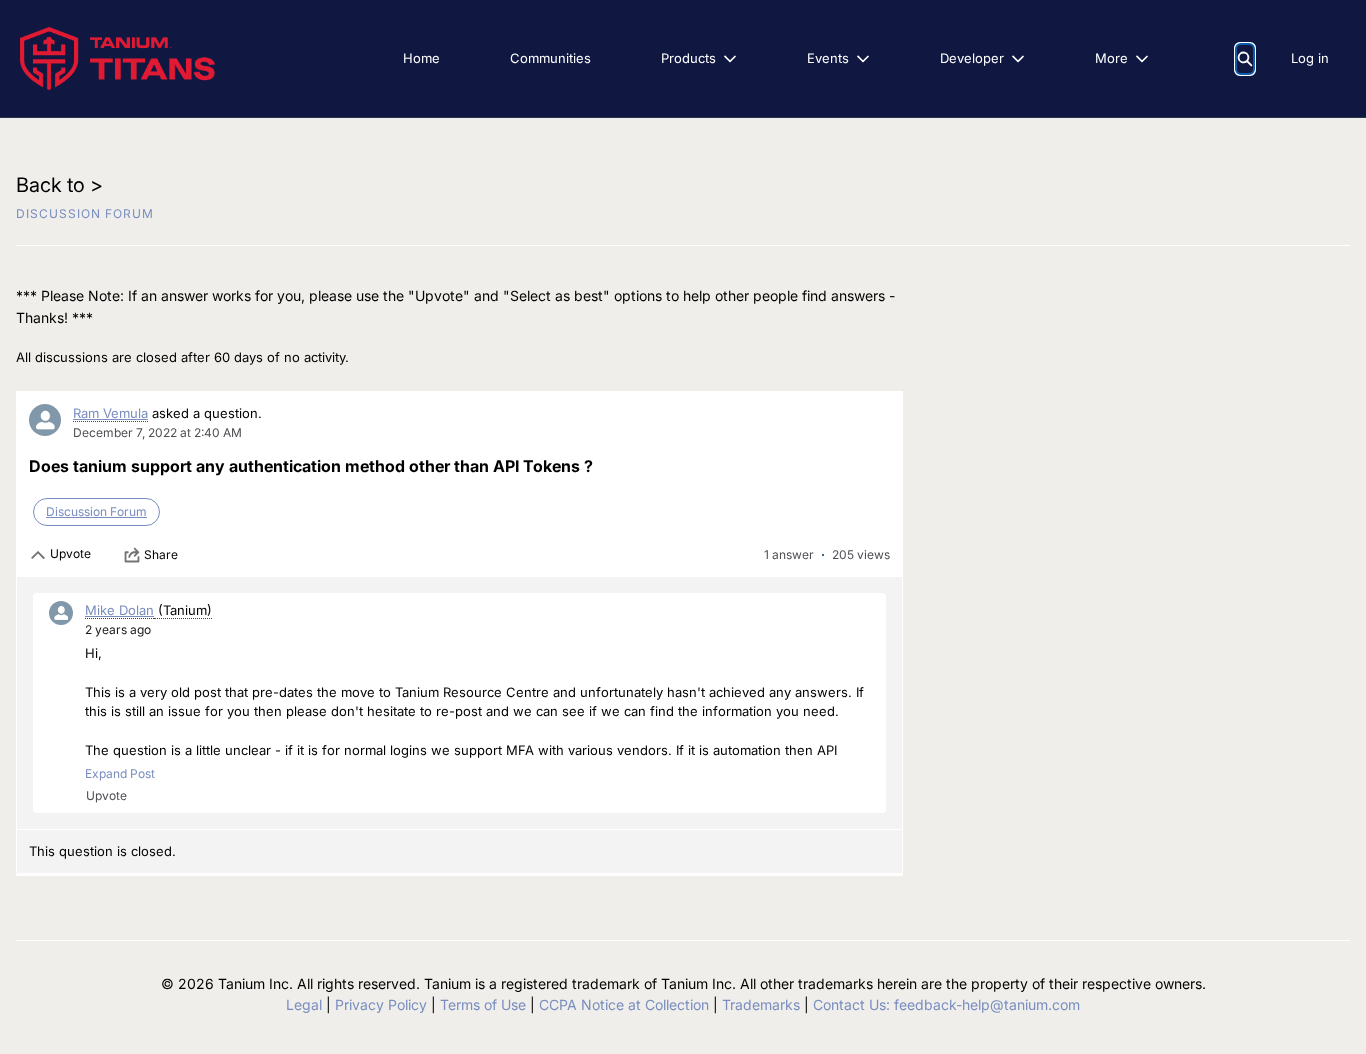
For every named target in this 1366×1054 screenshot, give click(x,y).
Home (421, 58)
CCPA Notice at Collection (624, 1004)
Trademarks (761, 1004)
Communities (550, 58)
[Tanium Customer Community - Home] (117, 58)
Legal (304, 1004)
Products (688, 58)
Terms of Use (483, 1004)
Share (161, 554)
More (1111, 58)
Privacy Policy (381, 1004)
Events (828, 58)
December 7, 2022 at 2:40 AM (157, 432)
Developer (972, 58)
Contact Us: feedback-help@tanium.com (946, 1004)
